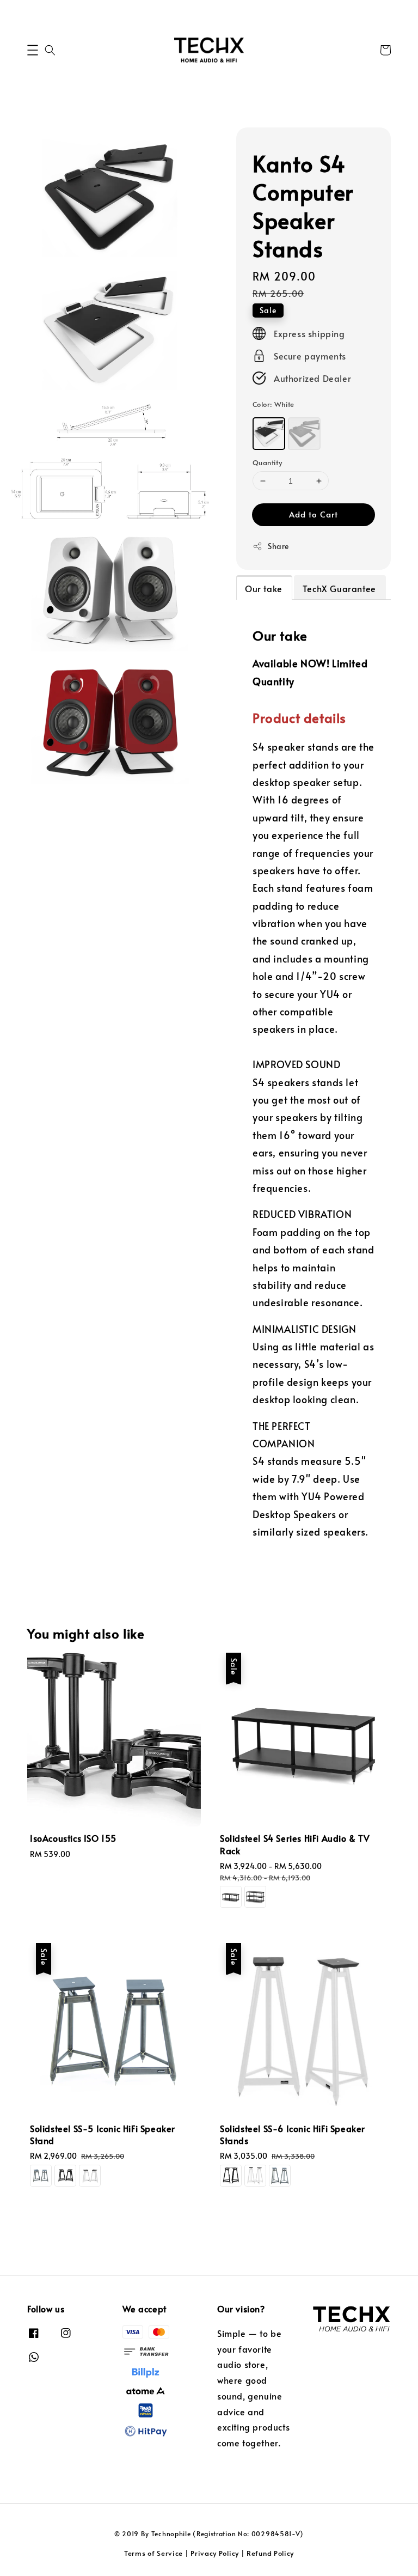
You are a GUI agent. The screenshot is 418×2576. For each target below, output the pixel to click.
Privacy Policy (215, 2553)
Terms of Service (153, 2553)
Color (273, 404)
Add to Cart (313, 514)
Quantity (267, 462)
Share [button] (278, 546)
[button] (33, 50)
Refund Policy (270, 2553)
